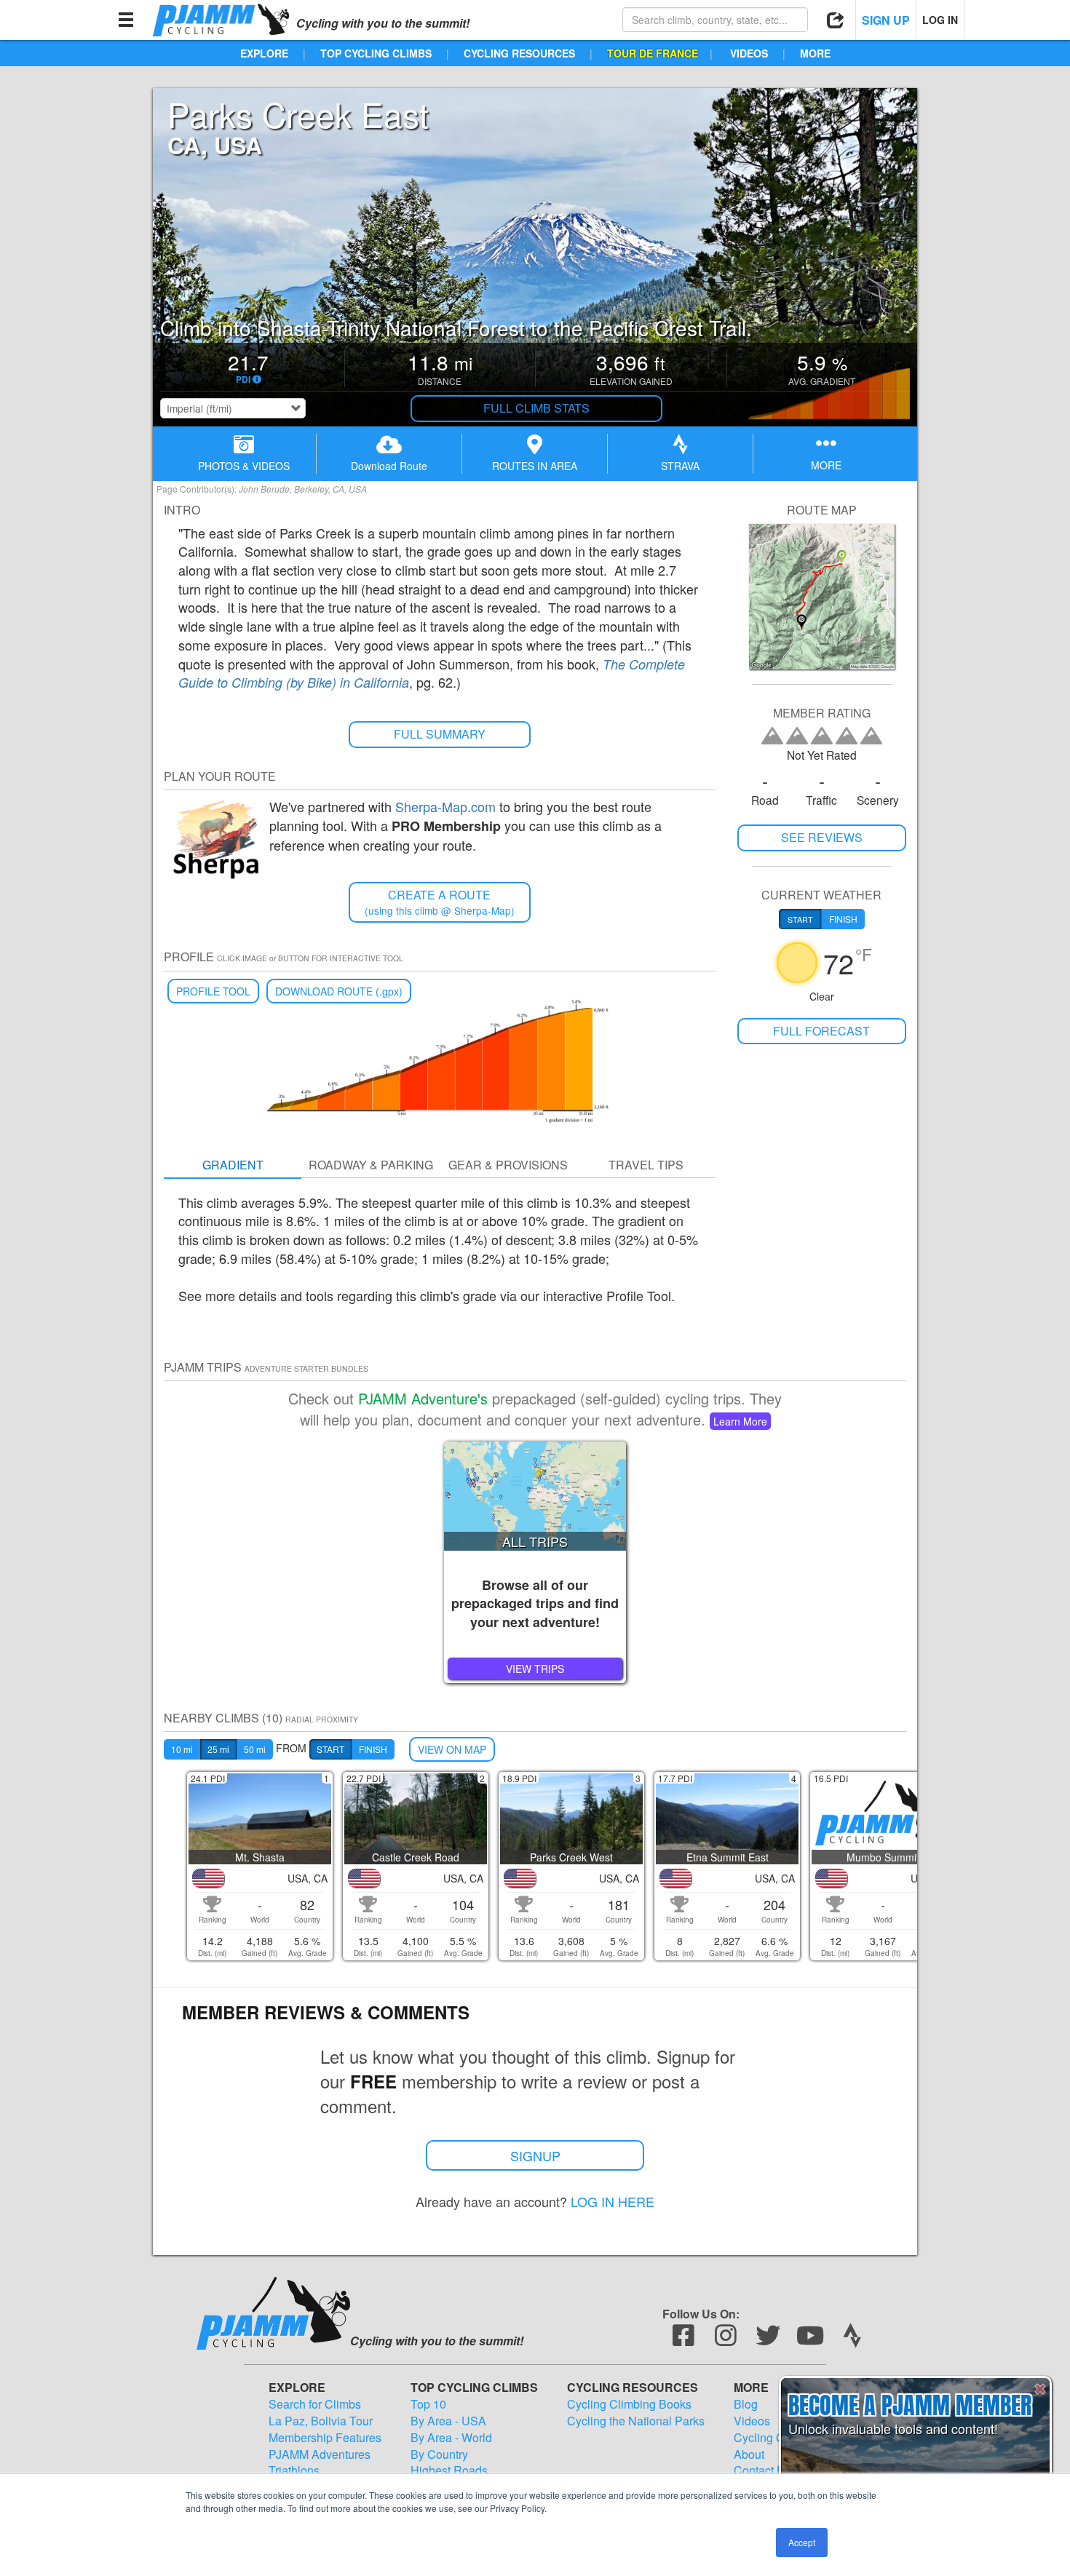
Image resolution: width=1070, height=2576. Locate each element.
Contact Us (762, 2470)
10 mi (182, 1749)
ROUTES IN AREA (535, 466)
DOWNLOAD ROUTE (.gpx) (339, 991)
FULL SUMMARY (440, 734)
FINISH (373, 1749)
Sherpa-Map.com (445, 806)
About (749, 2454)
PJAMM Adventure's (423, 1398)
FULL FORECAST (821, 1031)
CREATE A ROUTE (440, 902)
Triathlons (294, 2470)
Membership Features (325, 2438)
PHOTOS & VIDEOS (244, 466)
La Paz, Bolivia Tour (321, 2421)
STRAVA (680, 466)
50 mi (255, 1749)
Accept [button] (802, 2542)
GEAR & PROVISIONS (508, 1165)
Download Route (389, 466)
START (330, 1749)
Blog (746, 2404)
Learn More (740, 1421)
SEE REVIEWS (822, 837)
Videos (752, 2421)
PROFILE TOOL (213, 991)
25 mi (218, 1749)
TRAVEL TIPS (646, 1165)
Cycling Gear (768, 2438)
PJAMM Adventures (320, 2454)
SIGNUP (535, 2155)
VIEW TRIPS (535, 1669)
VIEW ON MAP (452, 1749)
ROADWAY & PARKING (371, 1165)
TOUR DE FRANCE (653, 53)
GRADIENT (233, 1165)
